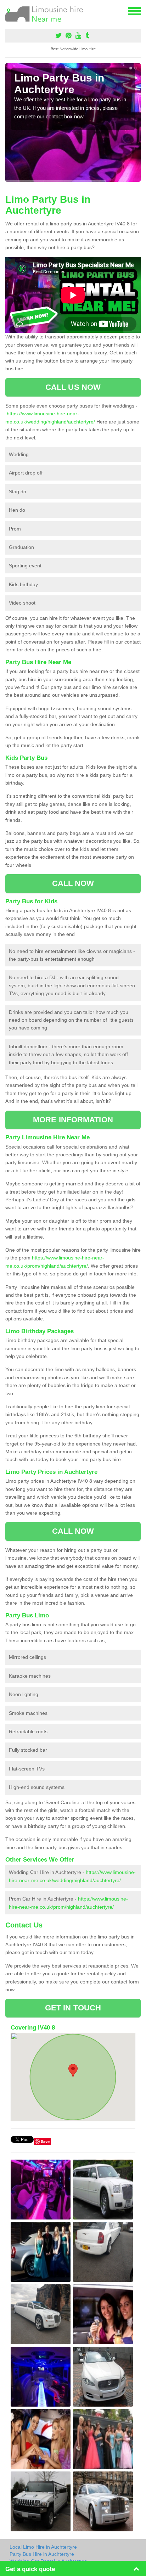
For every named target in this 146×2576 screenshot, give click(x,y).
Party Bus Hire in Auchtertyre (42, 2554)
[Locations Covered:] (9, 11)
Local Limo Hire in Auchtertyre (43, 2547)
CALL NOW (73, 883)
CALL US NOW (73, 387)
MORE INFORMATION (73, 1120)
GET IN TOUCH (73, 2008)
